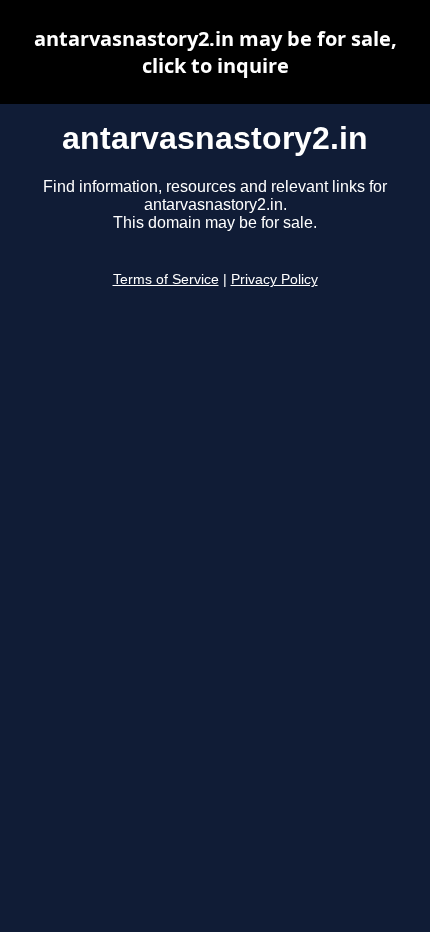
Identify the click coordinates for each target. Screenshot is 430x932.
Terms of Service (166, 279)
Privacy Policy (274, 279)
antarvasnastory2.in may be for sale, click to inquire (215, 52)
